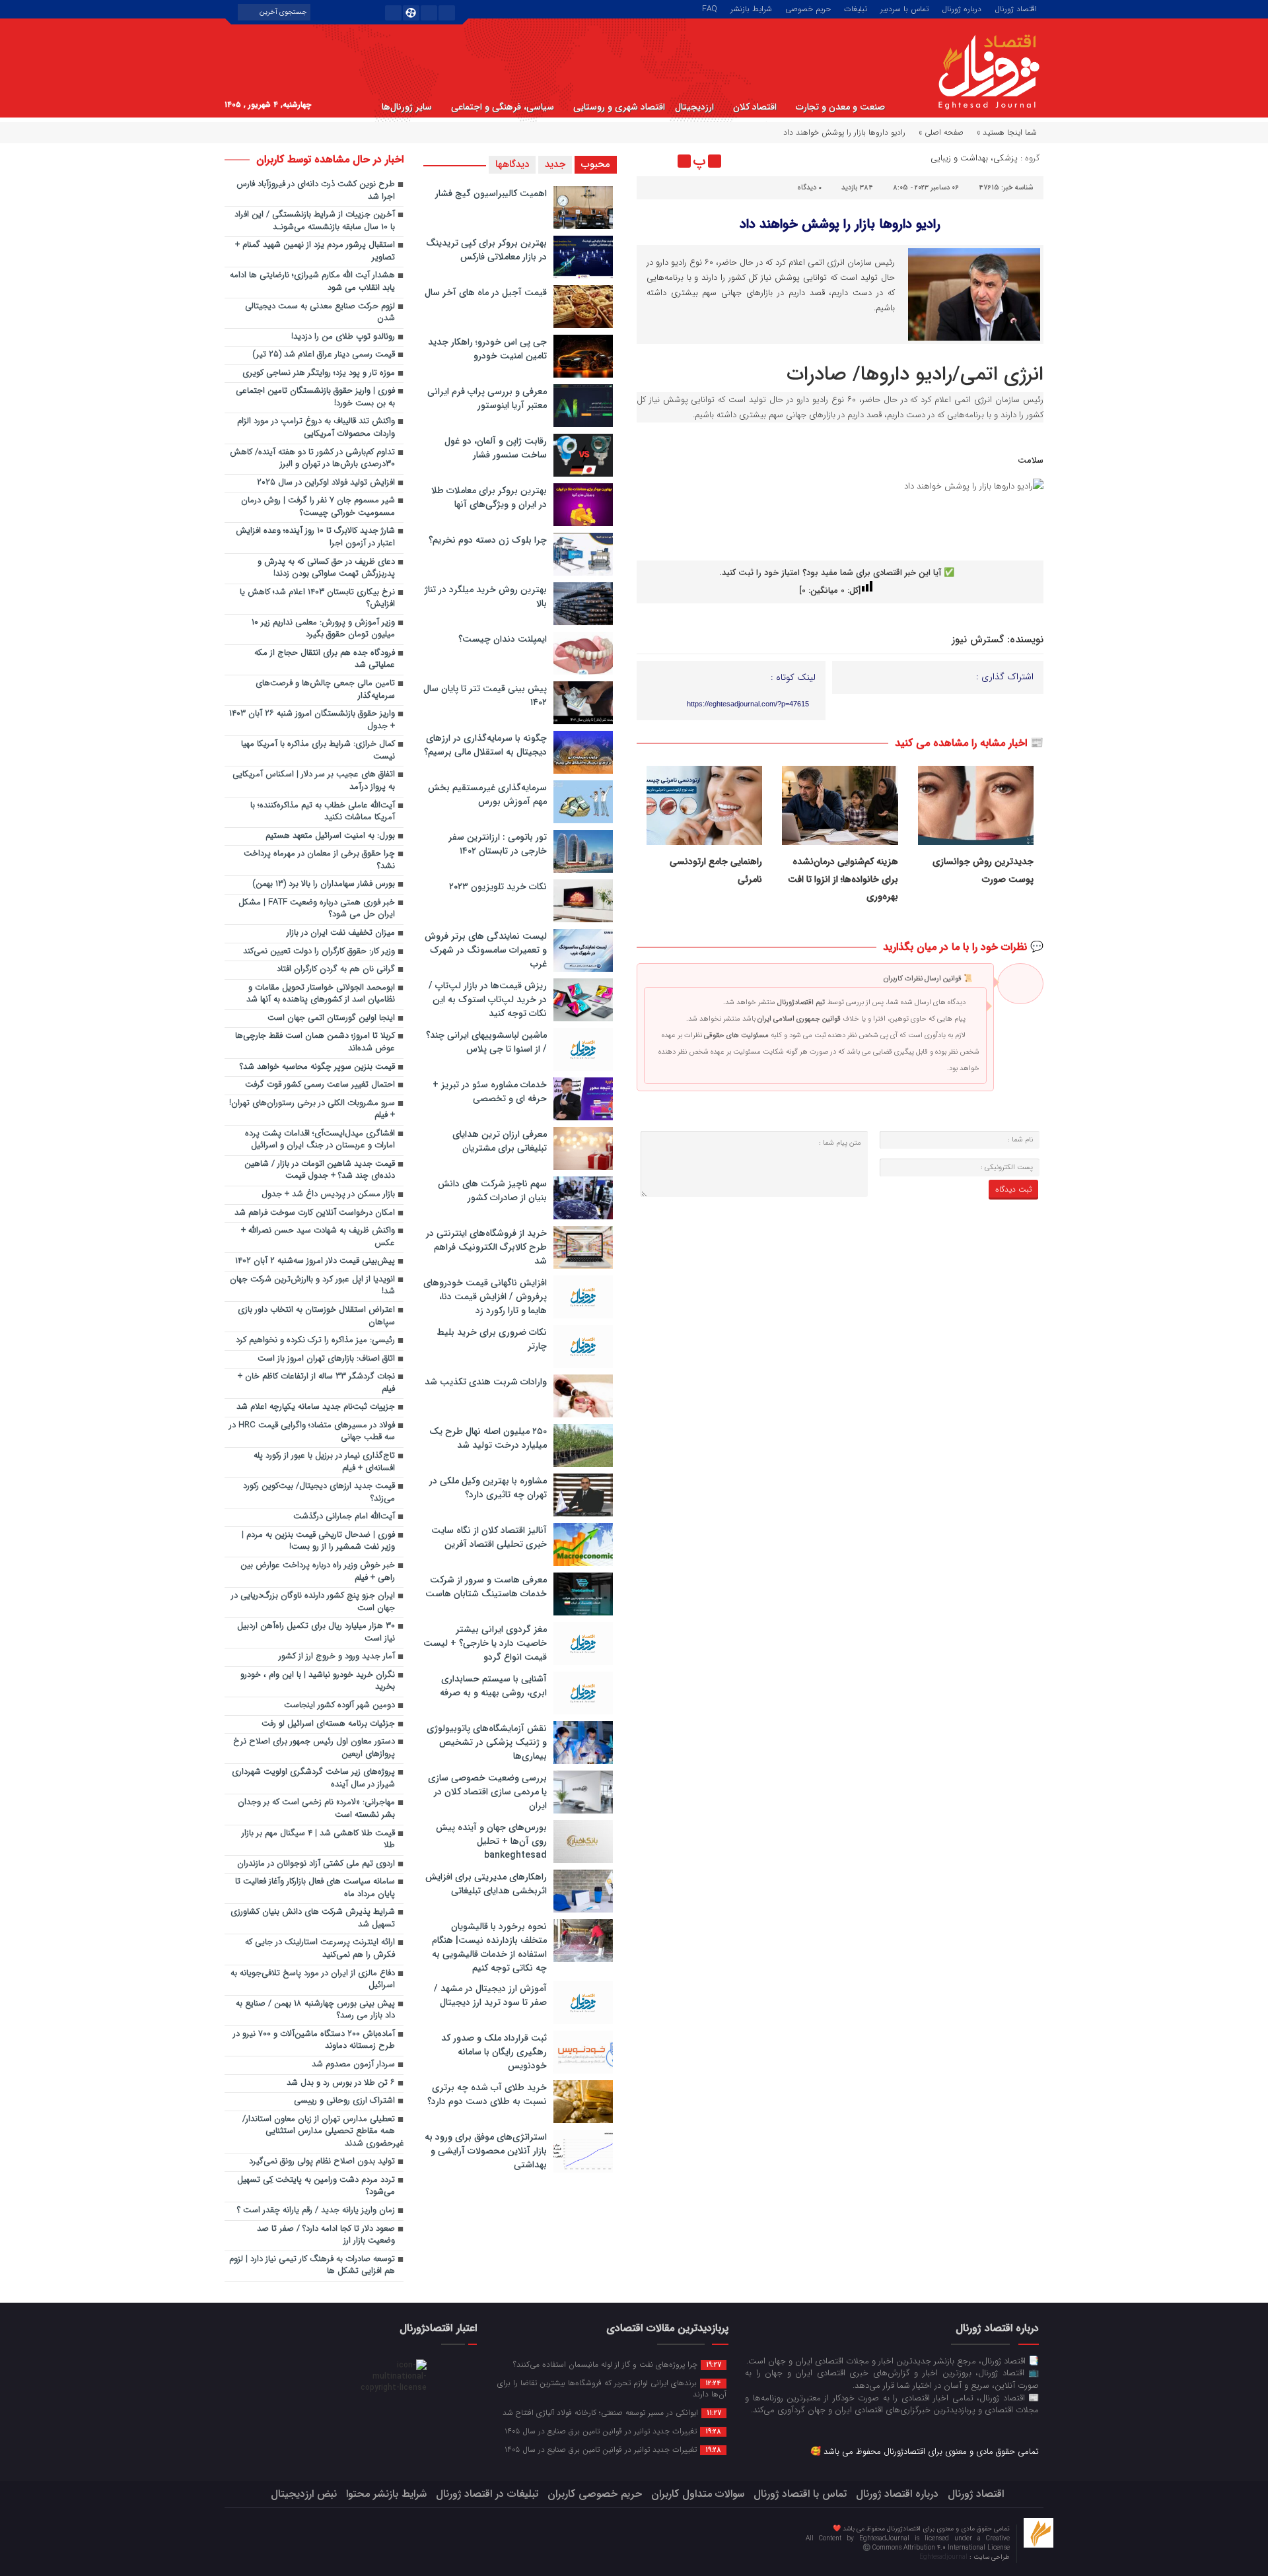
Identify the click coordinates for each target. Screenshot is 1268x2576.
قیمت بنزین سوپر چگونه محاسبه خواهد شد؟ (317, 1067)
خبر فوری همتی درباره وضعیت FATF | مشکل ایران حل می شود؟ (317, 909)
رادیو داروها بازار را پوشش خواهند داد (840, 224)
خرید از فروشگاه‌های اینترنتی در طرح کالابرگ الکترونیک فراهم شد (486, 1247)
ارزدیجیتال (694, 107)
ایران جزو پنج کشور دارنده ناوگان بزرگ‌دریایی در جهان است (313, 1602)
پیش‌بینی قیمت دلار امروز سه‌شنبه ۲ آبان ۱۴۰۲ (315, 1261)
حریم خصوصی (808, 8)
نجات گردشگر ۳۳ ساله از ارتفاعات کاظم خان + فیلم (316, 1383)
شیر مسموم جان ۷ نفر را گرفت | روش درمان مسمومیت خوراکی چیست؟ (318, 507)
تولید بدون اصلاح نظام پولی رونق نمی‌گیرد (322, 2162)
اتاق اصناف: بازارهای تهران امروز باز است (326, 1359)
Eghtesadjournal (944, 2557)
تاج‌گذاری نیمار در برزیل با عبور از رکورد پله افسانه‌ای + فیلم (324, 1462)
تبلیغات (856, 8)
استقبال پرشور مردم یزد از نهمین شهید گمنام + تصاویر (315, 252)
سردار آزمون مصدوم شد (353, 2065)
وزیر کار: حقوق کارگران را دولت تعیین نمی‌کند (319, 952)
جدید (555, 164)
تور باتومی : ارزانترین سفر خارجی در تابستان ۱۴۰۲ (498, 844)
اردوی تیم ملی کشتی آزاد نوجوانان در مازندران (316, 1864)
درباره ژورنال (962, 8)
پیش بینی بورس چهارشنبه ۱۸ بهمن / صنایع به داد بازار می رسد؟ (315, 2010)
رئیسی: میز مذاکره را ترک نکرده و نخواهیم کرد (315, 1340)
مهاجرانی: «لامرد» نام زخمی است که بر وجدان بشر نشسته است (316, 1809)
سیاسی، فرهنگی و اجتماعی (503, 107)
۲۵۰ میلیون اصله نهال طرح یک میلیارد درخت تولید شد (488, 1438)
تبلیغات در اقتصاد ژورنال (487, 2494)
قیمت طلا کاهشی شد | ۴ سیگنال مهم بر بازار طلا (318, 1840)
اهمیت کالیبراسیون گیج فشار (491, 193)
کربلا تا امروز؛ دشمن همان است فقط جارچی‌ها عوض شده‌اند (315, 1042)
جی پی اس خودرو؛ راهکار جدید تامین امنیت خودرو (487, 349)
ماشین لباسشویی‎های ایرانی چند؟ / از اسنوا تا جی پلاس (486, 1042)
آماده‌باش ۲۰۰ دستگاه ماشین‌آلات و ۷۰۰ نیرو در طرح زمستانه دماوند (314, 2041)
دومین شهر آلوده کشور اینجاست (339, 1706)
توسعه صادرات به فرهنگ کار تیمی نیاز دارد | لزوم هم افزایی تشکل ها (312, 2266)
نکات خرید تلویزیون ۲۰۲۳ (498, 887)
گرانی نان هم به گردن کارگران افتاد (336, 969)
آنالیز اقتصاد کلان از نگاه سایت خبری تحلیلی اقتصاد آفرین (489, 1537)
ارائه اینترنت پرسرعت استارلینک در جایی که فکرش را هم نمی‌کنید (320, 1949)
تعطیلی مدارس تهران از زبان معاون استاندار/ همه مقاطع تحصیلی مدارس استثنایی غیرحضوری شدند (323, 2132)
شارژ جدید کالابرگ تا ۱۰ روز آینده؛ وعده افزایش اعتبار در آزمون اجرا (315, 537)
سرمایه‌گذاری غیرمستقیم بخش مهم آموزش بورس (487, 795)
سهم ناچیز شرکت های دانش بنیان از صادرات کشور (492, 1191)
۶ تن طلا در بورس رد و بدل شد (341, 2083)
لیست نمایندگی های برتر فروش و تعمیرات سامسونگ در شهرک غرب (486, 950)
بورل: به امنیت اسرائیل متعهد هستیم (330, 836)
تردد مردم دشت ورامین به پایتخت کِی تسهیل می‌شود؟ (316, 2186)
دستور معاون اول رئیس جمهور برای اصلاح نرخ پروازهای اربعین (314, 1748)
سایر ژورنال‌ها (407, 107)
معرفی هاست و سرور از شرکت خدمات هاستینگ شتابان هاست (486, 1587)
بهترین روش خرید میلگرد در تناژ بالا (486, 596)
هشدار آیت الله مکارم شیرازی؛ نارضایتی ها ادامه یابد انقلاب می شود (312, 282)
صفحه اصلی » (941, 132)
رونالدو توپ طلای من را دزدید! (343, 337)
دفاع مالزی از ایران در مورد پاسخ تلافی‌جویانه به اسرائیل (313, 1980)
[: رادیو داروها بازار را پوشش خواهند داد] (649, 161)
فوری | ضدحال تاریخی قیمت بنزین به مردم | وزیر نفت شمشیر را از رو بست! (318, 1542)
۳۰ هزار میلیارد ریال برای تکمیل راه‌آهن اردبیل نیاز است (316, 1633)
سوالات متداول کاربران (698, 2494)
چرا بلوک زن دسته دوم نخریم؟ (488, 540)
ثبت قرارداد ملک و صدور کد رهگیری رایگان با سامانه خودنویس (494, 2052)
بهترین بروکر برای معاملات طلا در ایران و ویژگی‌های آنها (489, 497)
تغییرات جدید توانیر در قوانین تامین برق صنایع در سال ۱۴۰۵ (613, 2431)
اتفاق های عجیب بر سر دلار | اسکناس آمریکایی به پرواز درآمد (314, 781)
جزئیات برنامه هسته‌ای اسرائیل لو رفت (328, 1724)
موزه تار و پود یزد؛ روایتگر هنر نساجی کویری (319, 373)
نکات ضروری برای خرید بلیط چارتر (492, 1339)
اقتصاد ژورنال (1016, 8)
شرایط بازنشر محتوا (386, 2494)
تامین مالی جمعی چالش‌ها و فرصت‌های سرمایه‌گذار (325, 690)
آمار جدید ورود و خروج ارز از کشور (337, 1657)
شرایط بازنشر (751, 8)
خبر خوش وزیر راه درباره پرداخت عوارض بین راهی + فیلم (318, 1572)
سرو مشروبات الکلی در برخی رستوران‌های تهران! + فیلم (312, 1110)
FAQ (710, 8)
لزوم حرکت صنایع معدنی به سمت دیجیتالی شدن (320, 313)
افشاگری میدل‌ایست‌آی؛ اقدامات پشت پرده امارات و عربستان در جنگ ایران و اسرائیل (320, 1140)
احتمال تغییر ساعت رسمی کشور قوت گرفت (320, 1085)
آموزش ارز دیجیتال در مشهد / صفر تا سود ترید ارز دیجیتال (490, 1995)
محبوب (596, 164)
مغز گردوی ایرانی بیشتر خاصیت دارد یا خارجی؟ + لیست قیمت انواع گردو (485, 1643)
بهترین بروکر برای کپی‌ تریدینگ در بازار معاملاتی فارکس (486, 250)
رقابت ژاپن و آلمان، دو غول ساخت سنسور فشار (496, 448)
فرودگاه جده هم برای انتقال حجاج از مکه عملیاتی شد (325, 660)
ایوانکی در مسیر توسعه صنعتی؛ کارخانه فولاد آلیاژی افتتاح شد (612, 2412)
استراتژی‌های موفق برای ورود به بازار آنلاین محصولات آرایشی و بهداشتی (486, 2151)
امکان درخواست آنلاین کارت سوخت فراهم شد (315, 1213)
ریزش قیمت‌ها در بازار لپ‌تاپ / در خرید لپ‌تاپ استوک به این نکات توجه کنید (488, 1000)
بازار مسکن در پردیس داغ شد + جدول (328, 1195)
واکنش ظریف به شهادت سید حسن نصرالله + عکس (318, 1237)
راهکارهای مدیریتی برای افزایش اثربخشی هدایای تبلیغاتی (486, 1884)
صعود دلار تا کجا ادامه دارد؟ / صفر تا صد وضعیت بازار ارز (326, 2235)
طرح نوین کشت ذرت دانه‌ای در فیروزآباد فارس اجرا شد (316, 191)
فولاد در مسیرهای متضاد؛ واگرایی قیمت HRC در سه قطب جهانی (312, 1432)
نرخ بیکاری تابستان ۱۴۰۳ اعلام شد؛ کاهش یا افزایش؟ (317, 599)
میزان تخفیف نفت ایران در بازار (341, 933)
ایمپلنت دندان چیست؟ (503, 639)
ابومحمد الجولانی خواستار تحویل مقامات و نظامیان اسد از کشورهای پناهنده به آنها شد (321, 994)
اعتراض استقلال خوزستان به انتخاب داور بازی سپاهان (316, 1316)
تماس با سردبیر (904, 8)
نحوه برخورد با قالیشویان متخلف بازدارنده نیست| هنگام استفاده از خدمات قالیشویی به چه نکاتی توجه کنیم (489, 1947)
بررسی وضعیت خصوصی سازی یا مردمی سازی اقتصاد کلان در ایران (487, 1792)
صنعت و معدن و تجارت (840, 107)
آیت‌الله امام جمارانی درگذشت (344, 1517)
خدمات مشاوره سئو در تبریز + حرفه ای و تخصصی (490, 1092)
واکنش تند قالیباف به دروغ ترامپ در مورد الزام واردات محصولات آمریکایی (316, 428)
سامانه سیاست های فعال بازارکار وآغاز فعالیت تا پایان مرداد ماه (315, 1888)
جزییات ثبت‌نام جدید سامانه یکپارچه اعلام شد (316, 1407)
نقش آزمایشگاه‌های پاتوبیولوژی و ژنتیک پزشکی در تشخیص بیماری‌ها (487, 1742)
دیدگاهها (512, 164)
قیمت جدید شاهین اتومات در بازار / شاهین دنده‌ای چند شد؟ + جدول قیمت (320, 1170)
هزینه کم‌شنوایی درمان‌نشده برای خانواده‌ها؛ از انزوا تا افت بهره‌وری (843, 879)
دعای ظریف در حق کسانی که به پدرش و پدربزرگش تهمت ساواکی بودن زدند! (326, 568)
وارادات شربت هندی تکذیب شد (486, 1382)
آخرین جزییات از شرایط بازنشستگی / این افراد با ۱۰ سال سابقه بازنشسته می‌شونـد (315, 221)
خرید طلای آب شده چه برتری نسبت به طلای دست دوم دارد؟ (487, 2094)
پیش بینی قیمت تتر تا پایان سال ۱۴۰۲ (485, 695)
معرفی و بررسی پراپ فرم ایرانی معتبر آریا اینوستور (487, 398)
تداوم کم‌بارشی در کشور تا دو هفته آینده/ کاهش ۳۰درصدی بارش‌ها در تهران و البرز (312, 459)
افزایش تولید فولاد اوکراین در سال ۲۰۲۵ (326, 483)
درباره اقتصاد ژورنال (897, 2494)
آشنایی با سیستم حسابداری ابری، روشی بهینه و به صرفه (493, 1686)
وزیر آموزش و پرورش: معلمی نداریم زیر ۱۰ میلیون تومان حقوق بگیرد (323, 629)
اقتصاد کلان (755, 107)
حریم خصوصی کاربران (595, 2494)
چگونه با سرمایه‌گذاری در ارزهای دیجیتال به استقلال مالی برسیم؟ (485, 745)
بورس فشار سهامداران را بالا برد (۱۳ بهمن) (324, 884)
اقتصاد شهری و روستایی (619, 107)
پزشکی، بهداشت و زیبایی (974, 158)
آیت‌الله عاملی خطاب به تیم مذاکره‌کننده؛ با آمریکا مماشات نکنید (323, 812)
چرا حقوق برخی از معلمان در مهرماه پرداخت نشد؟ (319, 860)
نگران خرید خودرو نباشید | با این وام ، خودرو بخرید (318, 1681)
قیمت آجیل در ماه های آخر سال (486, 292)
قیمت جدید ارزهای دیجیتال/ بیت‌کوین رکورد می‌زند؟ (319, 1493)
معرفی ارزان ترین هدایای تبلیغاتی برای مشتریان (500, 1141)
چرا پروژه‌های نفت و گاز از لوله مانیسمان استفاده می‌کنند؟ (617, 2364)
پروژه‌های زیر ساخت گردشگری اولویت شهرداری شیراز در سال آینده (313, 1779)
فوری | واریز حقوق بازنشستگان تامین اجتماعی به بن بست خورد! (315, 397)
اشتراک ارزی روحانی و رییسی (344, 2101)
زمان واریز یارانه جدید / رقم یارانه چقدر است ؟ (316, 2211)
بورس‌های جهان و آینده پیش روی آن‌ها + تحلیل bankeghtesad (491, 1841)
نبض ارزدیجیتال (304, 2494)
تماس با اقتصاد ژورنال (800, 2494)
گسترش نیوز (978, 640)
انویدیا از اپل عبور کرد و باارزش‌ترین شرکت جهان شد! (312, 1286)
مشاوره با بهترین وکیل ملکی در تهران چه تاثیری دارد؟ (488, 1488)
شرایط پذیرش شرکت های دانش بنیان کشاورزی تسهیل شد (313, 1918)
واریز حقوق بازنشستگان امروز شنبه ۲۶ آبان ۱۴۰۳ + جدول (312, 720)
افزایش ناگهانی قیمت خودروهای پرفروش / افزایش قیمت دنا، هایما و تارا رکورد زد (485, 1297)
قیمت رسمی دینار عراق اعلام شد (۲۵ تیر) (324, 355)
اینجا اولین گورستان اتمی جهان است (331, 1018)
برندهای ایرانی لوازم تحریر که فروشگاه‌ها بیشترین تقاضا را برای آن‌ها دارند (612, 2388)
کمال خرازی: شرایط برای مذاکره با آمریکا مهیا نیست (318, 751)
